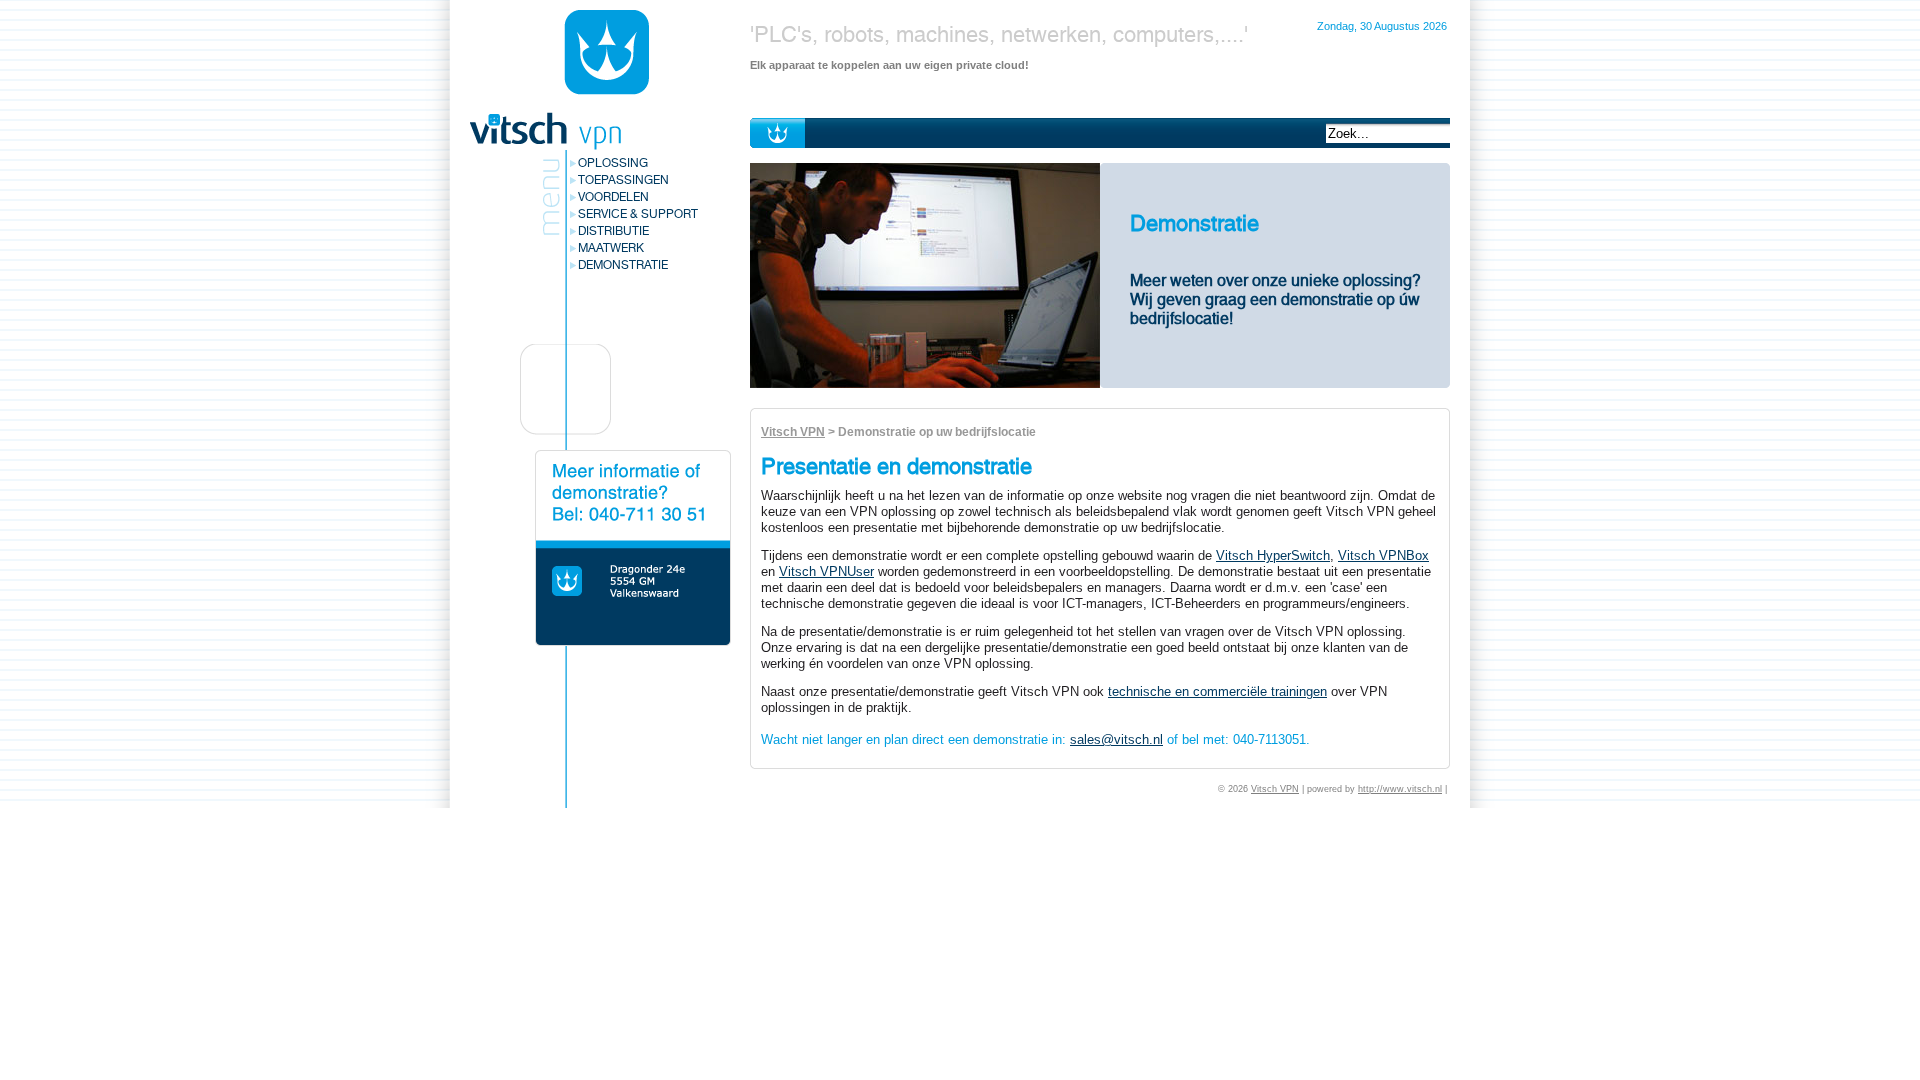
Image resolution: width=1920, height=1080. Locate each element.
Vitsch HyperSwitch (1273, 555)
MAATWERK (611, 248)
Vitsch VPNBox (1383, 555)
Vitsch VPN (793, 432)
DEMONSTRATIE (623, 265)
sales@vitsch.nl (1116, 739)
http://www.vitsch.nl (1400, 789)
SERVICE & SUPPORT (638, 214)
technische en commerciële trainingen (1217, 691)
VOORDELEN (613, 197)
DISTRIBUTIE (613, 231)
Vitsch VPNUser (826, 571)
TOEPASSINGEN (623, 180)
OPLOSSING (613, 163)
